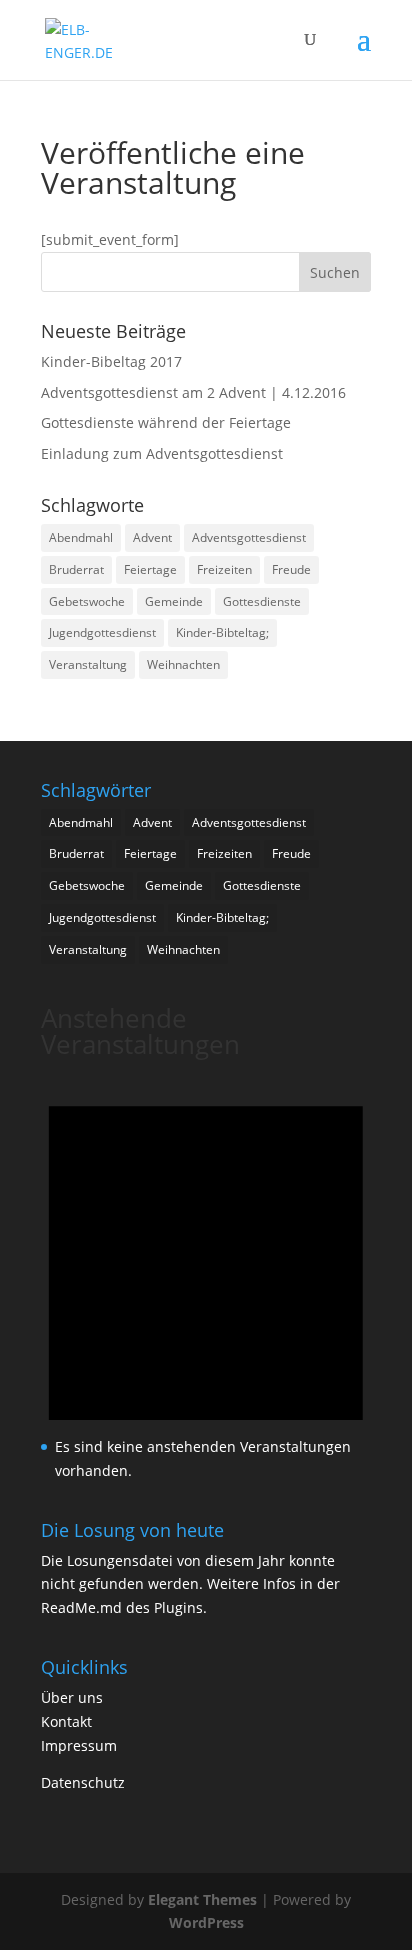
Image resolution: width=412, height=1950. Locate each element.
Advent (152, 537)
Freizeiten (224, 569)
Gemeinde (174, 601)
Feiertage (150, 569)
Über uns (72, 1697)
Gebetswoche (87, 601)
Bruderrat (76, 569)
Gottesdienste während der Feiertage (166, 422)
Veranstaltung (88, 664)
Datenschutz (83, 1782)
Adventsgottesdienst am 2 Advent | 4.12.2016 (193, 392)
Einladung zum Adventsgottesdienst (162, 453)
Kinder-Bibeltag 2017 (111, 361)
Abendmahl (81, 537)
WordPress (206, 1922)
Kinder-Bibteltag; (222, 632)
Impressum (79, 1745)
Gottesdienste (262, 601)
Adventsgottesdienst (249, 537)
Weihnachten (183, 664)
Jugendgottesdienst (102, 632)
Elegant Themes (202, 1899)
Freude (291, 569)
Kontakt (66, 1721)
